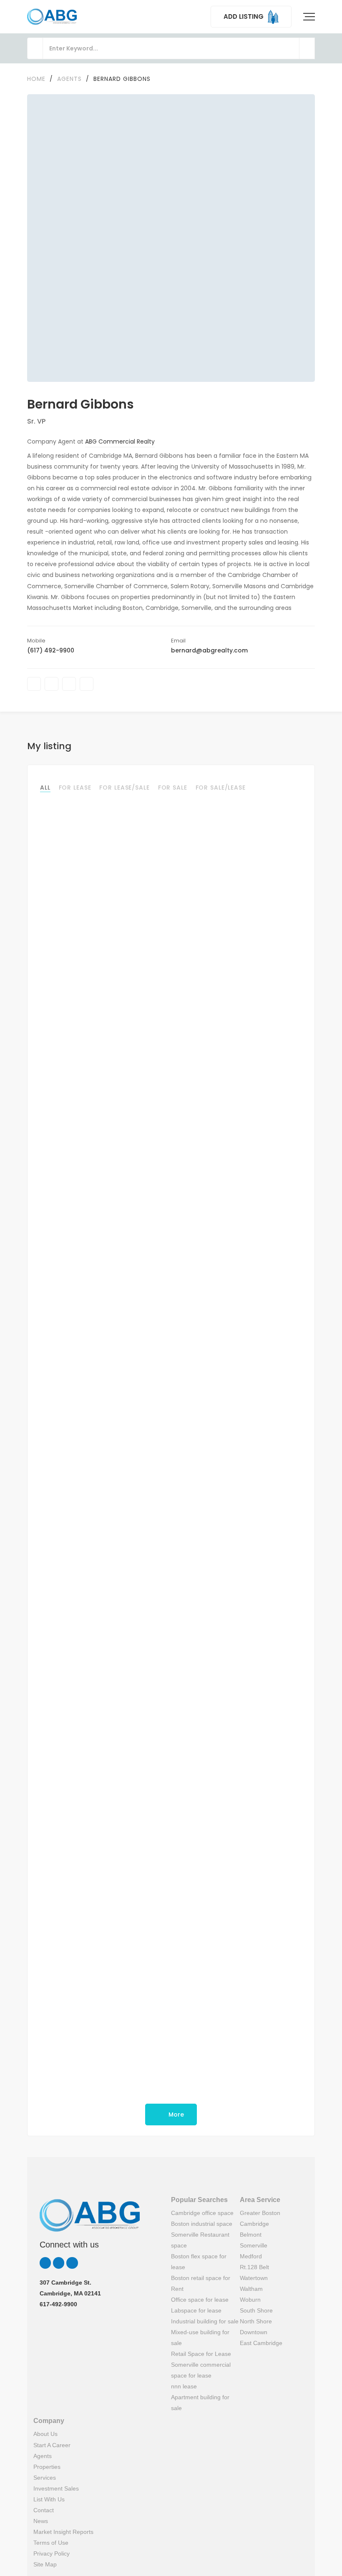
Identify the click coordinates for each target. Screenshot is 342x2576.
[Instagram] (87, 684)
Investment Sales (56, 2488)
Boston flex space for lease (199, 2262)
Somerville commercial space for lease (201, 2370)
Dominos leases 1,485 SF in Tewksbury (103, 973)
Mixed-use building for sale (200, 2338)
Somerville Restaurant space (200, 2240)
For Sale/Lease (221, 788)
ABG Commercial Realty (120, 441)
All (45, 788)
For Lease (75, 788)
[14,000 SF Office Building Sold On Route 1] (171, 1098)
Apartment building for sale (200, 2403)
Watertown (254, 2278)
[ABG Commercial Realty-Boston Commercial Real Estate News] (52, 17)
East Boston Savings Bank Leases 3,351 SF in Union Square (137, 1416)
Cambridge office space (202, 2213)
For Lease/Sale (124, 788)
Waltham (251, 2289)
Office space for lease (200, 2300)
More (175, 2114)
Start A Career (52, 2445)
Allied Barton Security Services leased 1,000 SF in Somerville (139, 2058)
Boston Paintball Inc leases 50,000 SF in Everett (119, 1844)
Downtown (254, 2332)
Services (45, 2478)
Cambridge (254, 2224)
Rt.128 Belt (254, 2267)
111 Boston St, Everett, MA (77, 1856)
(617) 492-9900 (51, 650)
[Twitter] (52, 684)
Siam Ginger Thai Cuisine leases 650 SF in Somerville (128, 1629)
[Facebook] (34, 684)
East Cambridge (261, 2343)
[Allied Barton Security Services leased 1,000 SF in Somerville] (171, 1968)
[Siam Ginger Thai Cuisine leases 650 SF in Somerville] (171, 1540)
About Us (45, 2434)
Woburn (250, 2300)
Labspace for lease (196, 2310)
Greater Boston (260, 2213)
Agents (43, 2456)
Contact (44, 2510)
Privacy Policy (52, 2553)
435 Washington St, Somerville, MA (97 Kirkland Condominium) (135, 2070)
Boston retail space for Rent (201, 2283)
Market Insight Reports (63, 2532)
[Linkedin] (69, 684)
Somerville (254, 2245)
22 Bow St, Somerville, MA (78, 1642)
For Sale (173, 788)
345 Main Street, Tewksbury (82, 986)
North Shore (256, 2321)
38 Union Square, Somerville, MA (88, 1428)
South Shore (256, 2310)
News (41, 2521)
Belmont (251, 2235)
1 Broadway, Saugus (70, 1200)
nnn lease (184, 2386)
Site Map (45, 2564)
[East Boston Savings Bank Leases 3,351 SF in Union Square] (171, 1326)
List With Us (49, 2499)
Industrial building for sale (205, 2321)
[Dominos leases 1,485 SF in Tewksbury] (171, 884)
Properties (47, 2467)
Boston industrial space (202, 2224)
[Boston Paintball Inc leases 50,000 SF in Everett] (171, 1755)
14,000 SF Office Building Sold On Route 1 (107, 1188)
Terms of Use (51, 2543)
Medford (251, 2256)
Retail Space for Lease (201, 2354)
